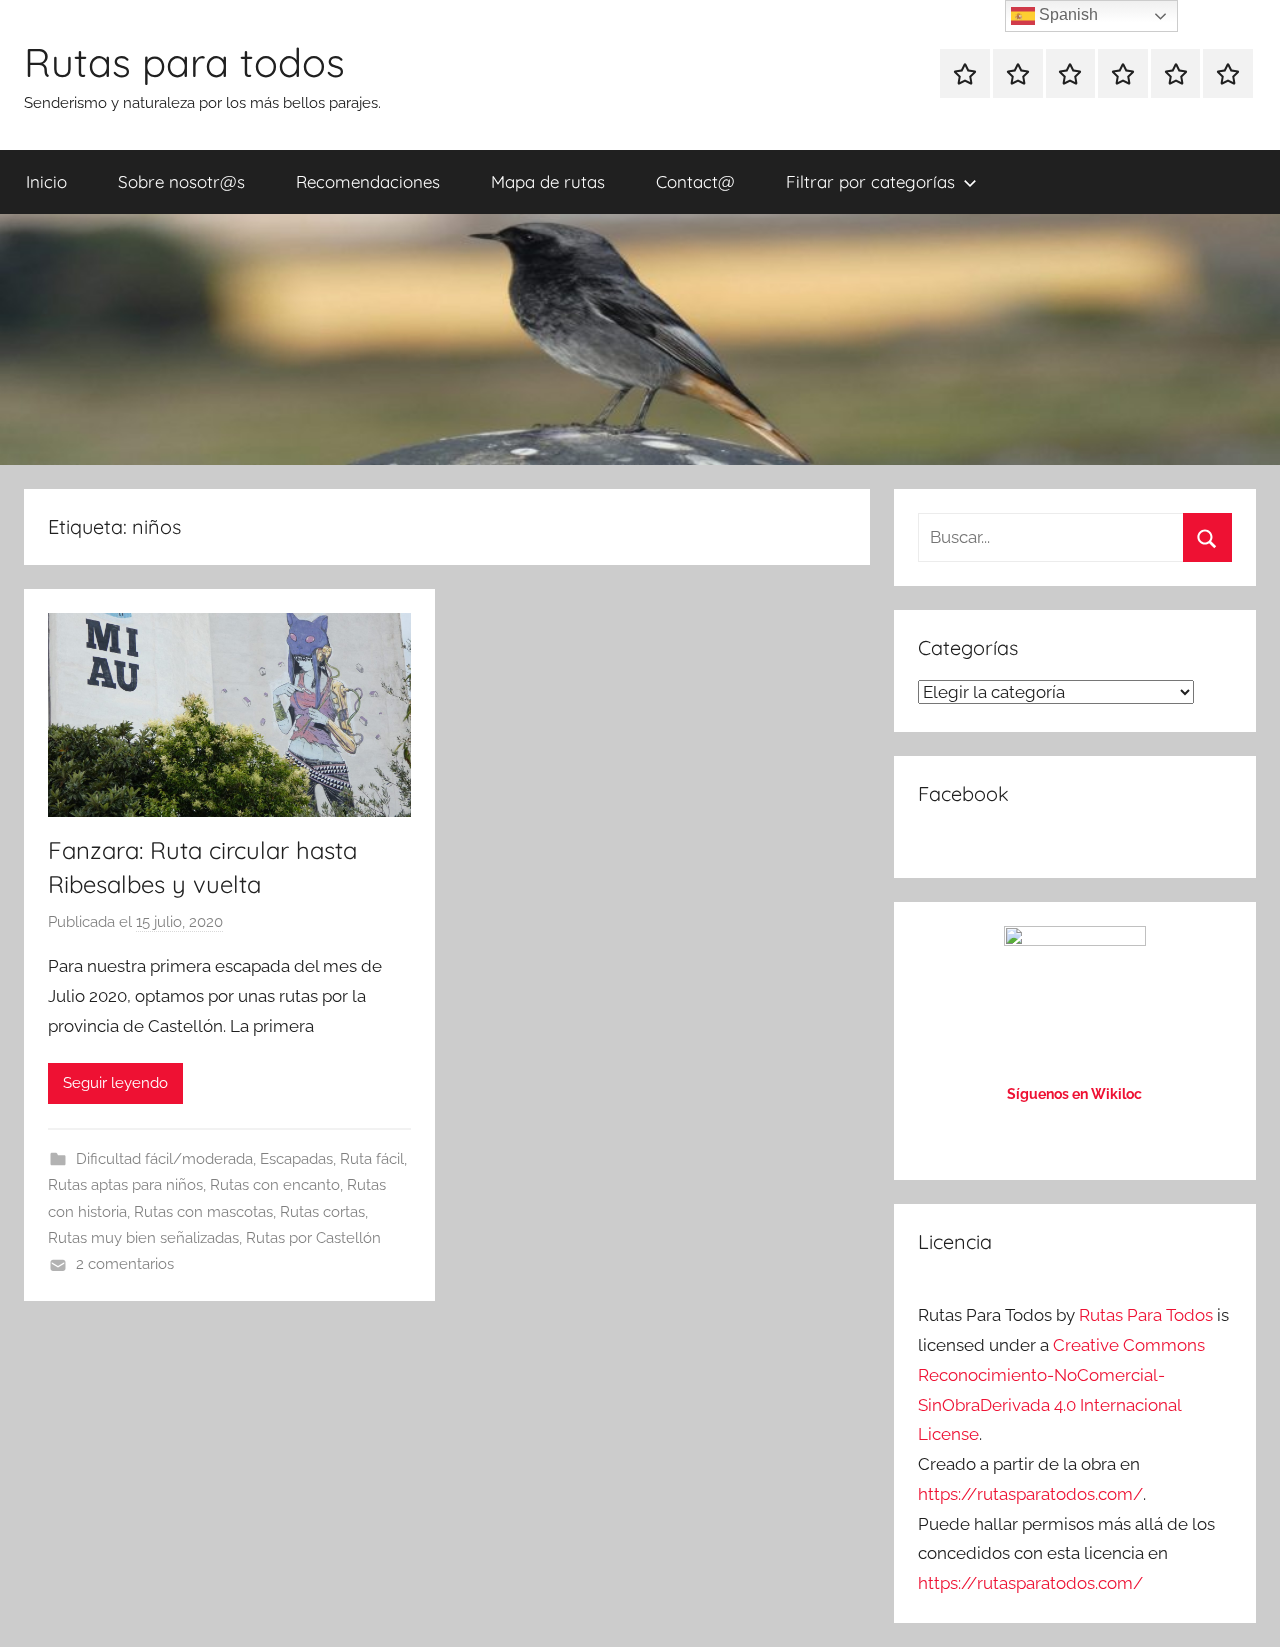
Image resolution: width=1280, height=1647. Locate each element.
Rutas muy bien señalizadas (143, 1238)
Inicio (46, 181)
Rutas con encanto (275, 1185)
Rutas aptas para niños (125, 1185)
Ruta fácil (372, 1159)
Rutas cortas (322, 1212)
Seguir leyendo (115, 1083)
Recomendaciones (368, 181)
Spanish (1066, 14)
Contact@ (695, 181)
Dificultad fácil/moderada (164, 1159)
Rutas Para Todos (1146, 1315)
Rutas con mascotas (203, 1212)
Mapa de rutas (548, 181)
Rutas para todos (184, 62)
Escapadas (296, 1159)
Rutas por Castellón (313, 1238)
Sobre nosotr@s (181, 181)
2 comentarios (125, 1264)
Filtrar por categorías (870, 181)
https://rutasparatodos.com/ (1030, 1494)
